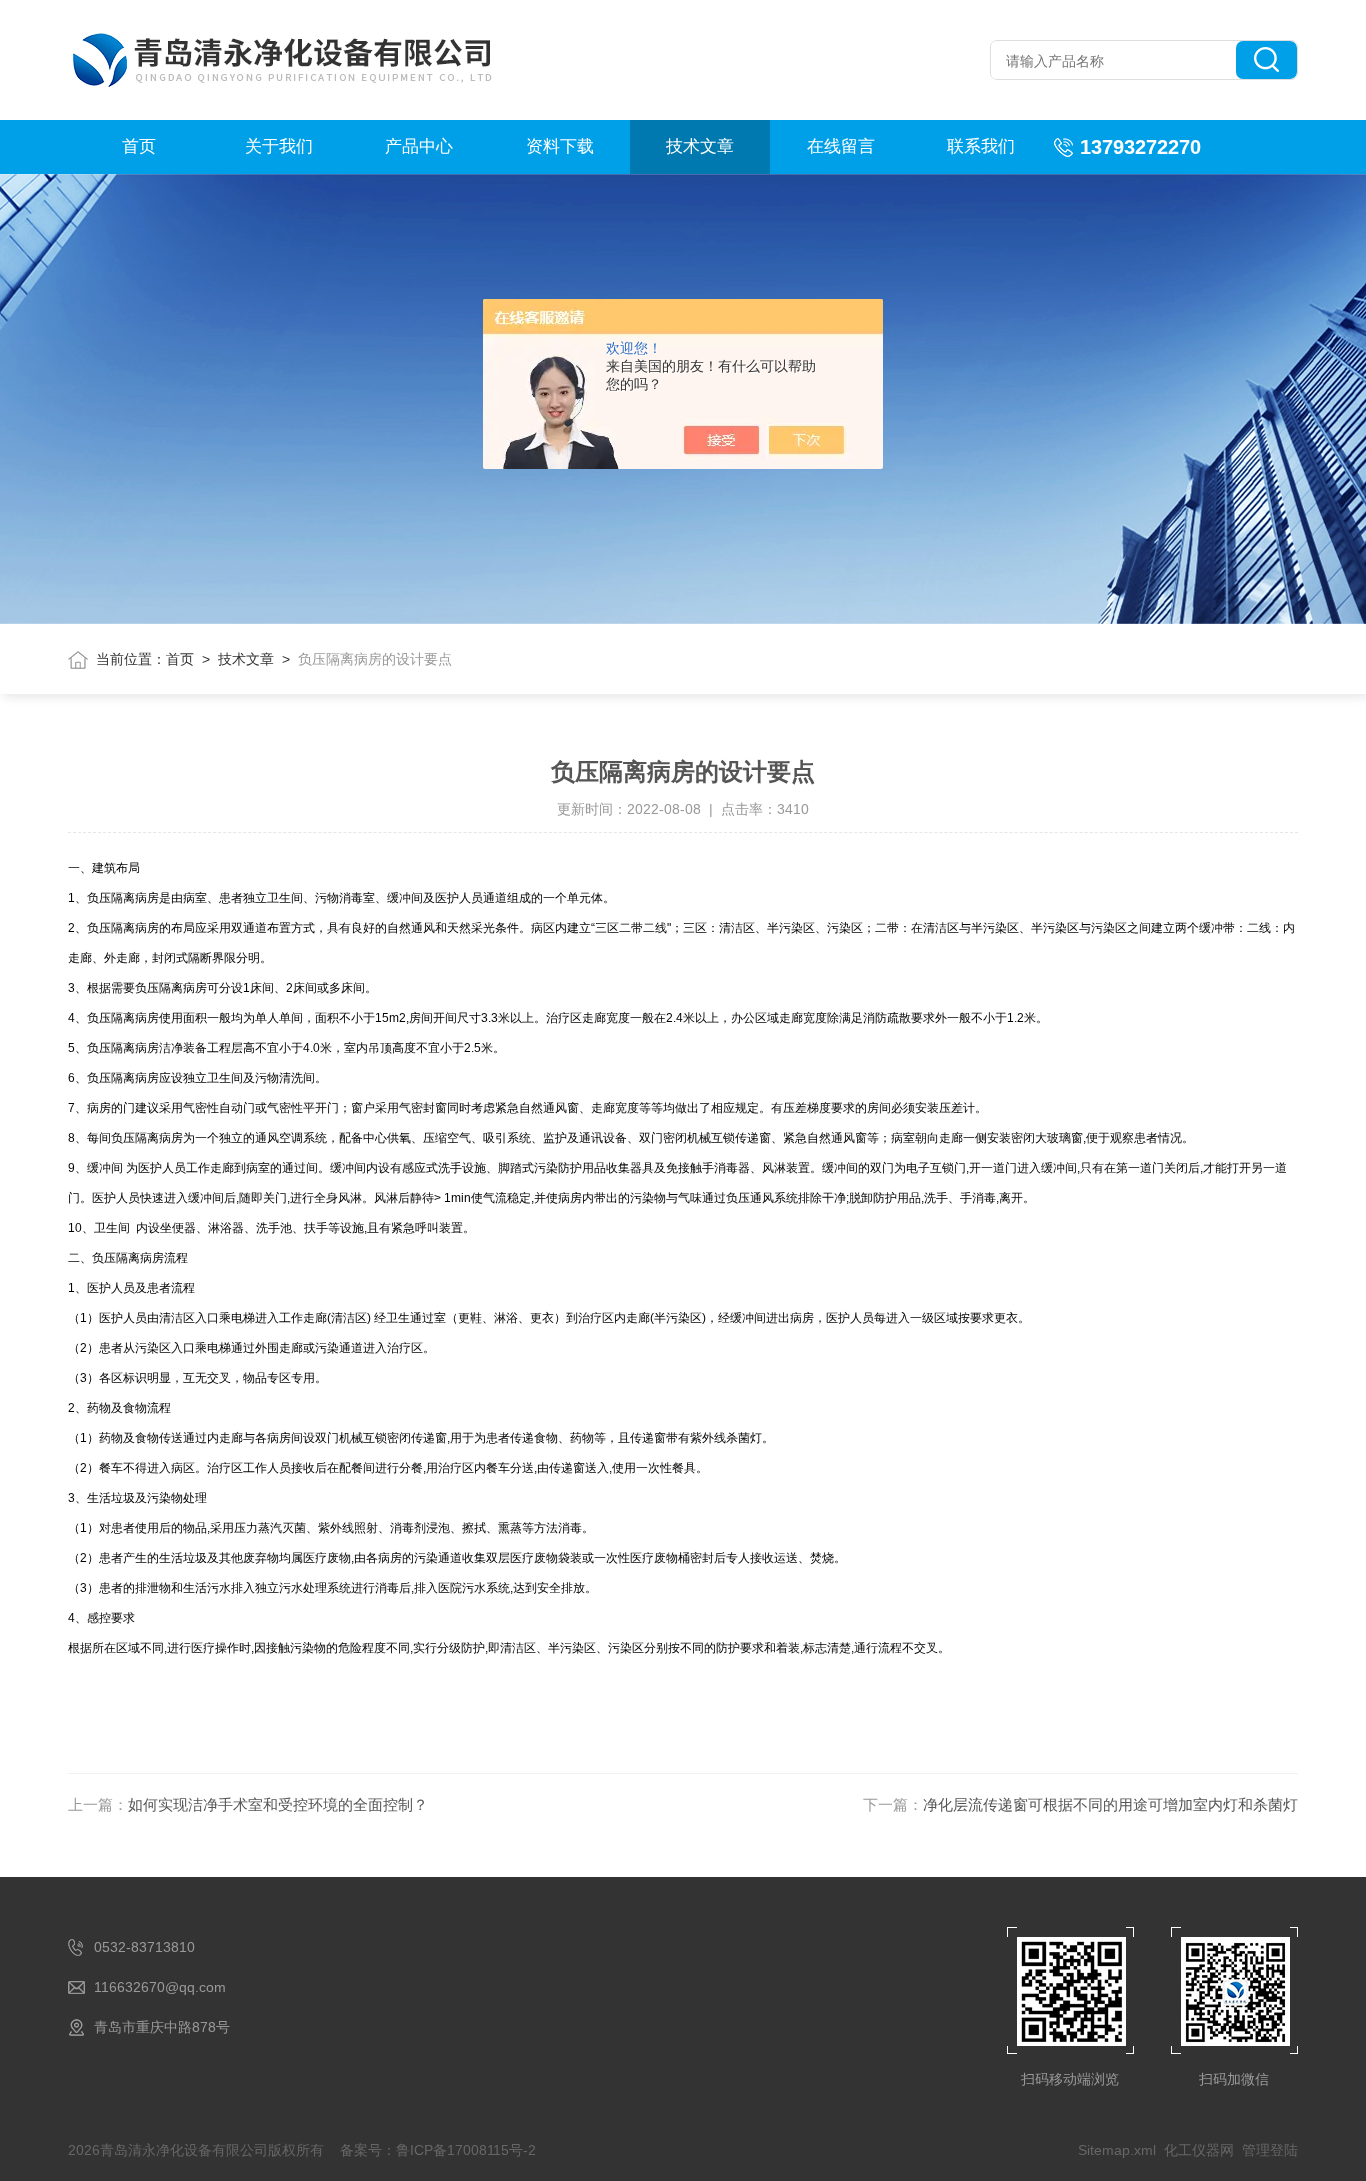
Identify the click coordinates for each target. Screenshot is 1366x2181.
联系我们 (981, 146)
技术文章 (700, 146)
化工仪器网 (1199, 2150)
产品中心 (419, 146)
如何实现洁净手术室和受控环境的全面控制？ (278, 1804)
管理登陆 (1270, 2150)
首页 (139, 146)
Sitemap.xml (1117, 2150)
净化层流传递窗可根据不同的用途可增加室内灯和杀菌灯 (1110, 1804)
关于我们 (279, 146)
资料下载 (560, 146)
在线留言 (841, 146)
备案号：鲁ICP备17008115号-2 (438, 2150)
